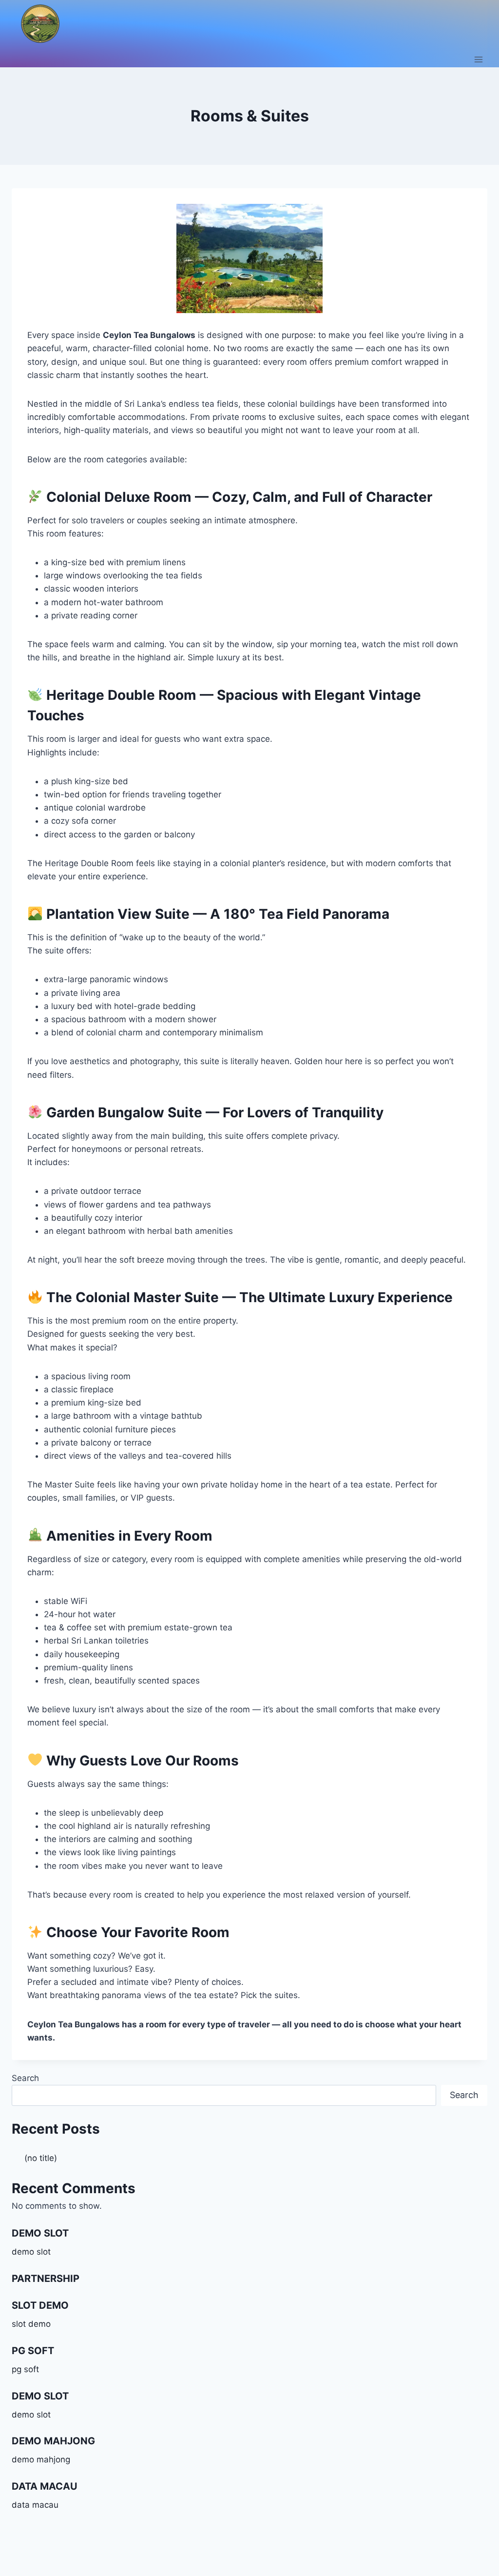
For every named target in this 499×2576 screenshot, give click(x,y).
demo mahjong (41, 2459)
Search (25, 2078)
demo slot (31, 2252)
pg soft (25, 2369)
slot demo (31, 2324)
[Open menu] (478, 59)
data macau (35, 2505)
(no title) (41, 2158)
